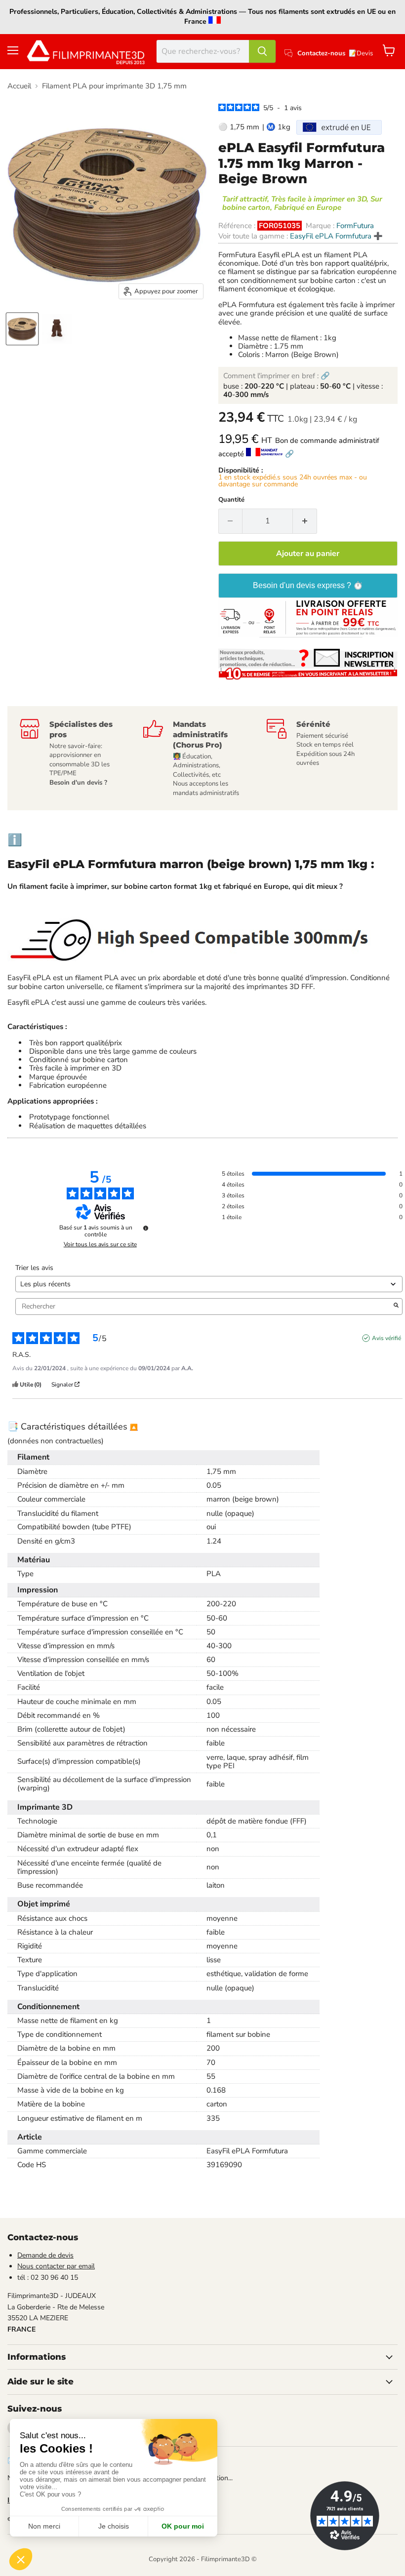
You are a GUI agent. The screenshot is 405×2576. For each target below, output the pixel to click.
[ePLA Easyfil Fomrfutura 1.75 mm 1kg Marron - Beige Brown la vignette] (57, 329)
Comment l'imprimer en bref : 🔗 (277, 376)
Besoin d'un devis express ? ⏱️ (308, 585)
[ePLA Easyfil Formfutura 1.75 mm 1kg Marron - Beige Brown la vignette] (22, 329)
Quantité (231, 500)
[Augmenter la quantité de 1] (305, 521)
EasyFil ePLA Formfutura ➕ (336, 236)
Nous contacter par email (56, 2266)
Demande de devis (45, 2255)
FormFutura (355, 226)
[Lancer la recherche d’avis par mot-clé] (396, 1307)
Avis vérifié (386, 1338)
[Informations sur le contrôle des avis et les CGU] (146, 1228)
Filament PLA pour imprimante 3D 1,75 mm (114, 86)
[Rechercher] (262, 51)
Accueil (19, 86)
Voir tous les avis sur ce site (100, 1244)
